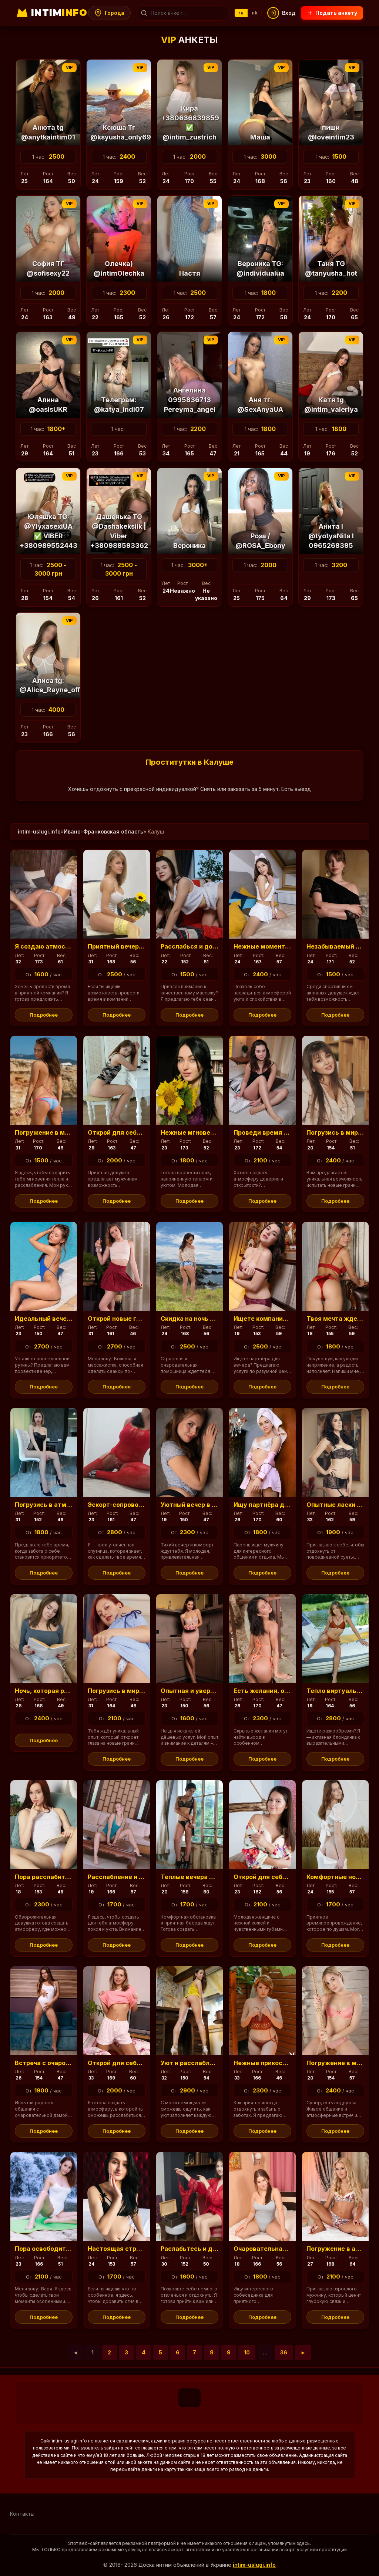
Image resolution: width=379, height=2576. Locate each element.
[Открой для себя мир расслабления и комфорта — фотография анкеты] (117, 1080)
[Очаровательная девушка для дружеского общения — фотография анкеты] (262, 2196)
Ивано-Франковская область (103, 831)
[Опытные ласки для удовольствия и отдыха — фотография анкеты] (335, 1452)
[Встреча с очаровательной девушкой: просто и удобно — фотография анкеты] (44, 2011)
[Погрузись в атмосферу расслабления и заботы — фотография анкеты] (44, 1452)
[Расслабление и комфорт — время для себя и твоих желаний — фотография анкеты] (117, 1825)
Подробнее (44, 1015)
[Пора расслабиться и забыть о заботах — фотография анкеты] (44, 1825)
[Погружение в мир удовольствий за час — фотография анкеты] (335, 2011)
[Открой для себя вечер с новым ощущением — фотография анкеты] (262, 1825)
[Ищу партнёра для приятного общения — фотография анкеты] (262, 1452)
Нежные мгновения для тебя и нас (215, 1132)
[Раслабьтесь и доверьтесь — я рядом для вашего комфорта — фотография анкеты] (189, 2196)
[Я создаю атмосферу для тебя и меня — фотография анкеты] (44, 894)
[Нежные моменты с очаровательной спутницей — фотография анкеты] (262, 894)
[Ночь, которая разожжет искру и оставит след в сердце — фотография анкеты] (44, 1639)
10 (247, 2352)
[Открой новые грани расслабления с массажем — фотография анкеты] (117, 1266)
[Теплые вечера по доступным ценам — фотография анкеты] (189, 1825)
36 (284, 2352)
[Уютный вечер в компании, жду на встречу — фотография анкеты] (189, 1452)
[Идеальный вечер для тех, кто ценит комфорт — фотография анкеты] (44, 1266)
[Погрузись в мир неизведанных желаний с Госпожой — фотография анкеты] (335, 1080)
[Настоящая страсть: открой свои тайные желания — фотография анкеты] (117, 2196)
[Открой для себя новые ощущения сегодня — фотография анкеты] (117, 2011)
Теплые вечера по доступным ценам (218, 1877)
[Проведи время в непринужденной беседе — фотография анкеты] (262, 1080)
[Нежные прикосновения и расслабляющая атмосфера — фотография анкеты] (262, 2011)
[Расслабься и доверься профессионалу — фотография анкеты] (189, 894)
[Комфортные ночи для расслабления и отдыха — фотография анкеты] (335, 1825)
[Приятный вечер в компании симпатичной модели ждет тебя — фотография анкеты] (117, 894)
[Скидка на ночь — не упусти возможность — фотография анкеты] (189, 1266)
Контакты (22, 2514)
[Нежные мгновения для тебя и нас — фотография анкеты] (189, 1080)
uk (255, 13)
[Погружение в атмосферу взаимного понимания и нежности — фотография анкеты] (335, 2196)
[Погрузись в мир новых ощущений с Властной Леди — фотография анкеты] (117, 1639)
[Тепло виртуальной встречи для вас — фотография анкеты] (335, 1639)
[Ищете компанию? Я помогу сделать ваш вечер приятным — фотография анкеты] (262, 1266)
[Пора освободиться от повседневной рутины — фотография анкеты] (44, 2196)
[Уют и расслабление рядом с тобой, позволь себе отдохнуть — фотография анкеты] (189, 2011)
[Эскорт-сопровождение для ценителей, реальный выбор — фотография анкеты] (117, 1452)
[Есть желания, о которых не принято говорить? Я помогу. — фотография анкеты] (262, 1639)
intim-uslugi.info (39, 831)
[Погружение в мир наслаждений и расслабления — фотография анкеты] (44, 1080)
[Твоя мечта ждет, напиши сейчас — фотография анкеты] (335, 1266)
